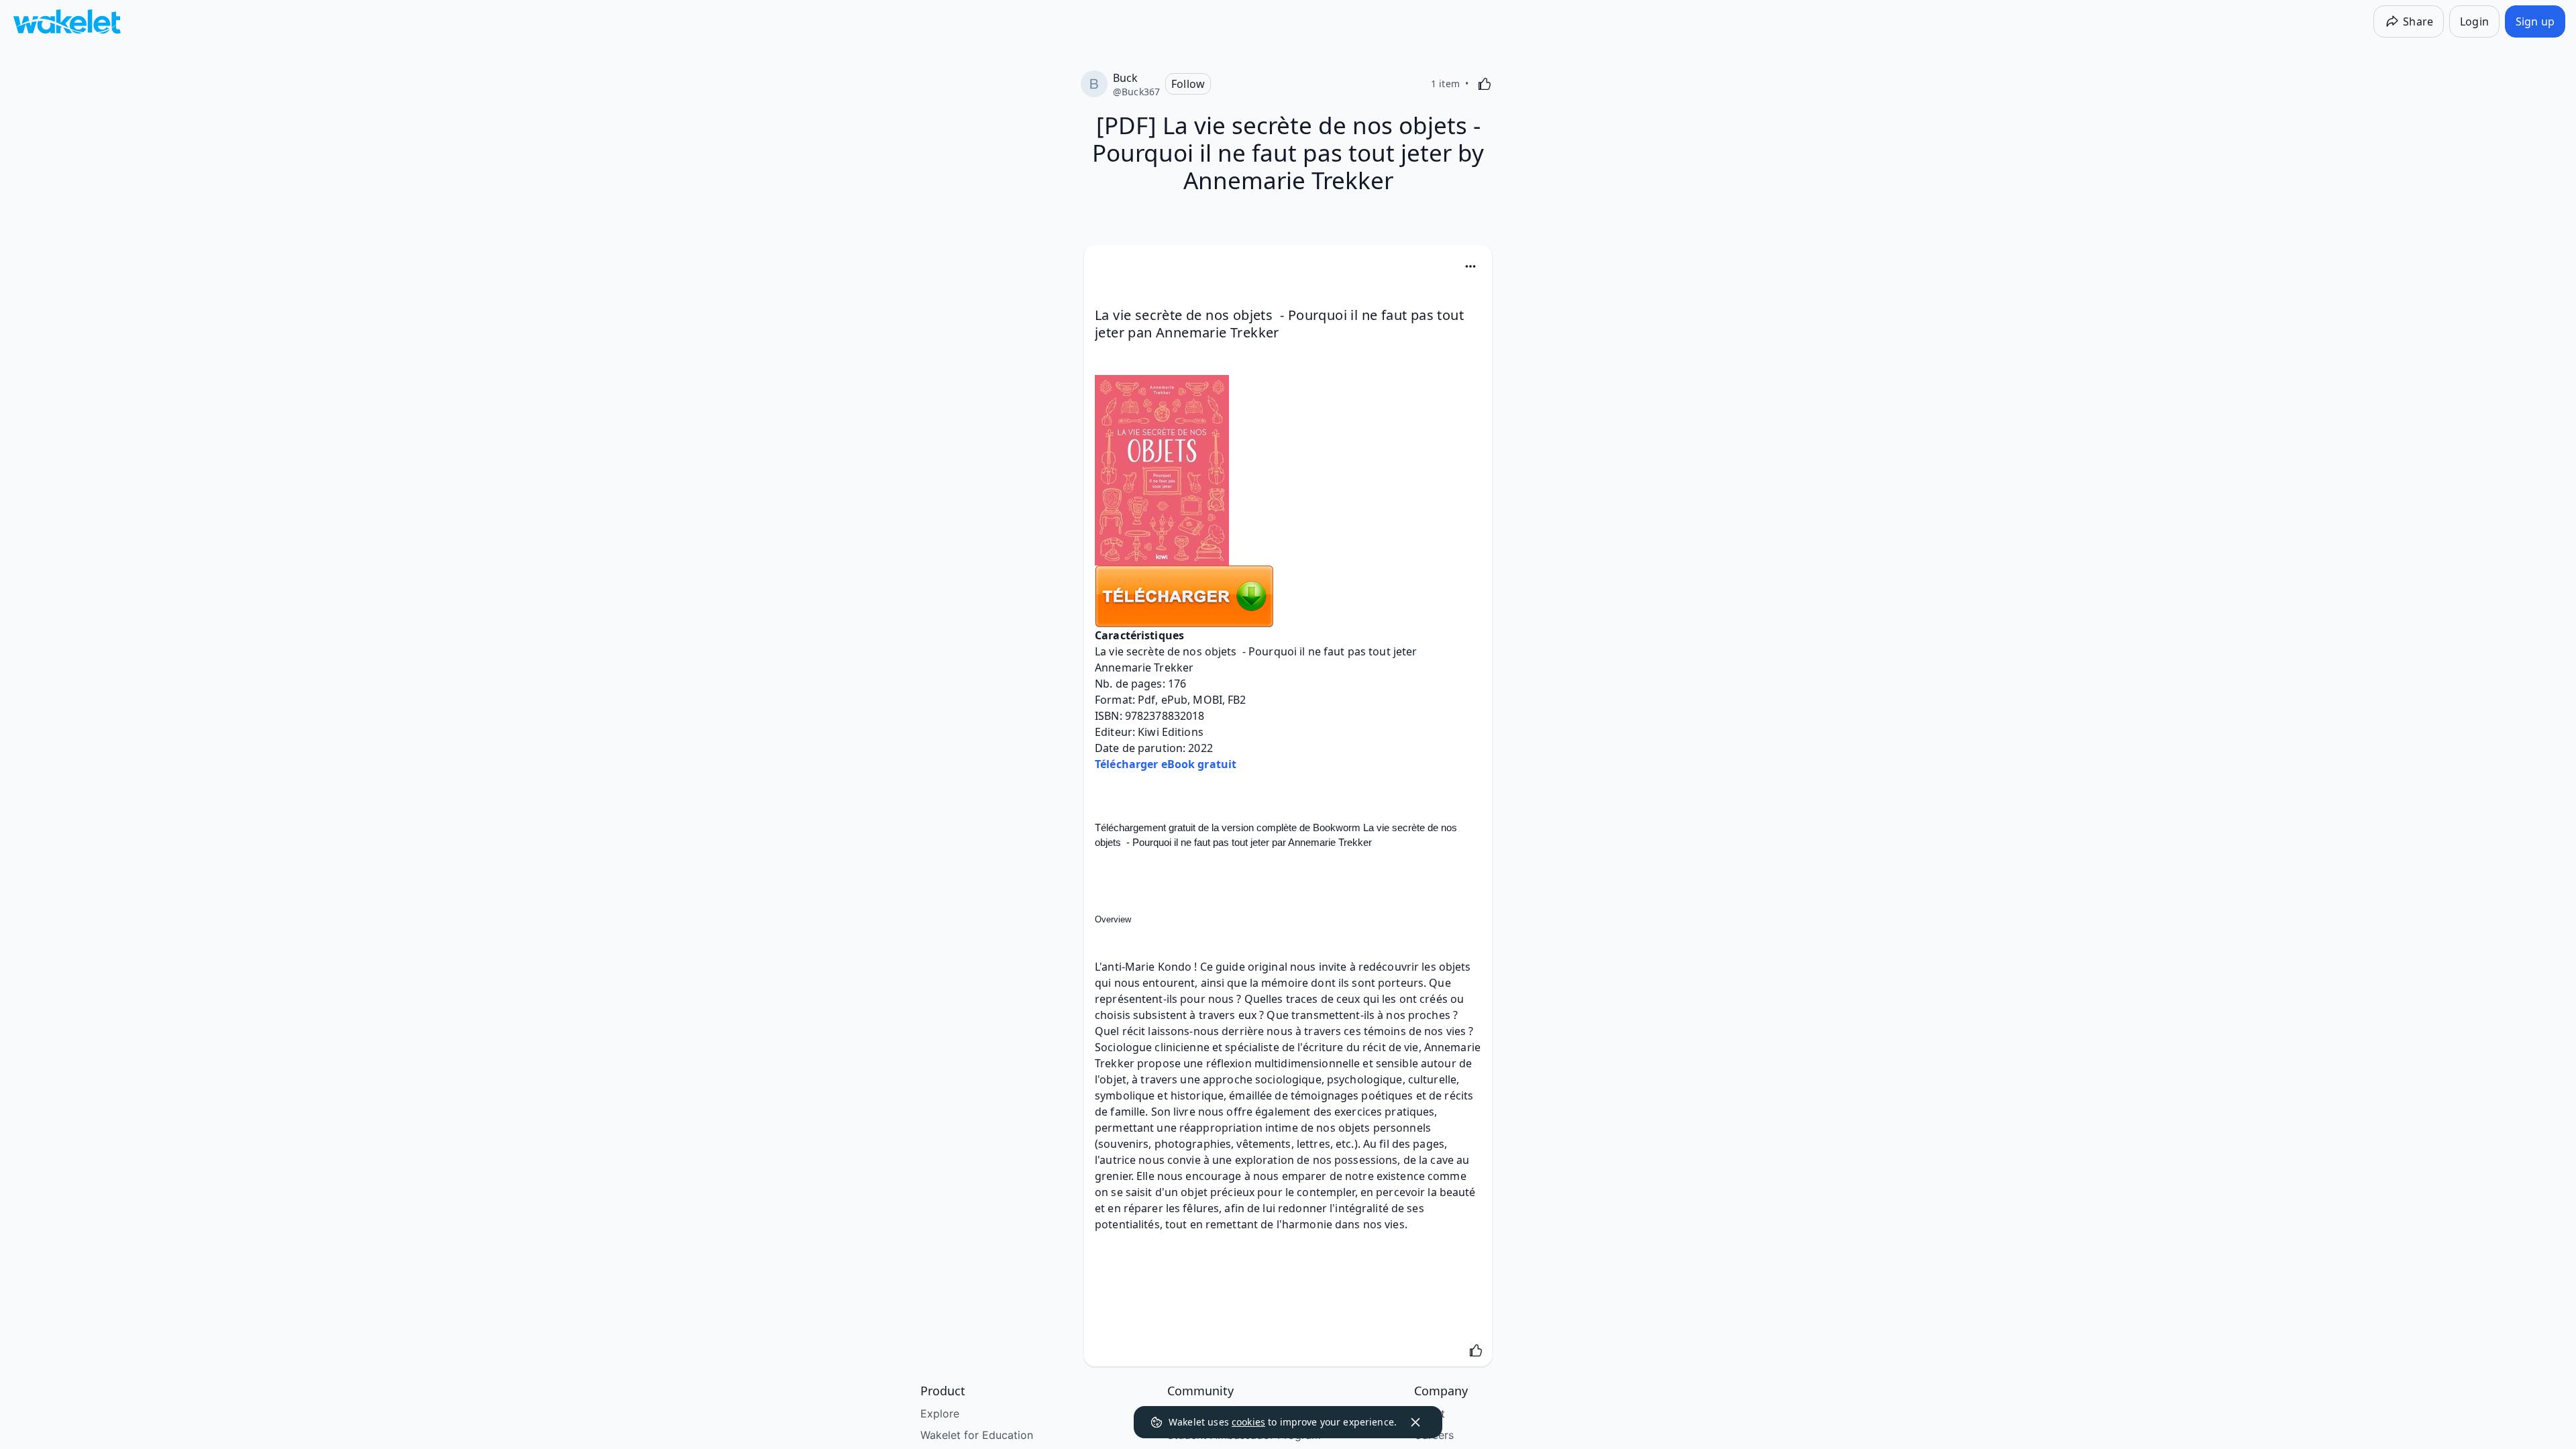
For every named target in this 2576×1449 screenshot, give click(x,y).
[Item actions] (1470, 266)
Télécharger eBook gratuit (1166, 764)
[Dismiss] (1415, 1422)
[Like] (1485, 84)
